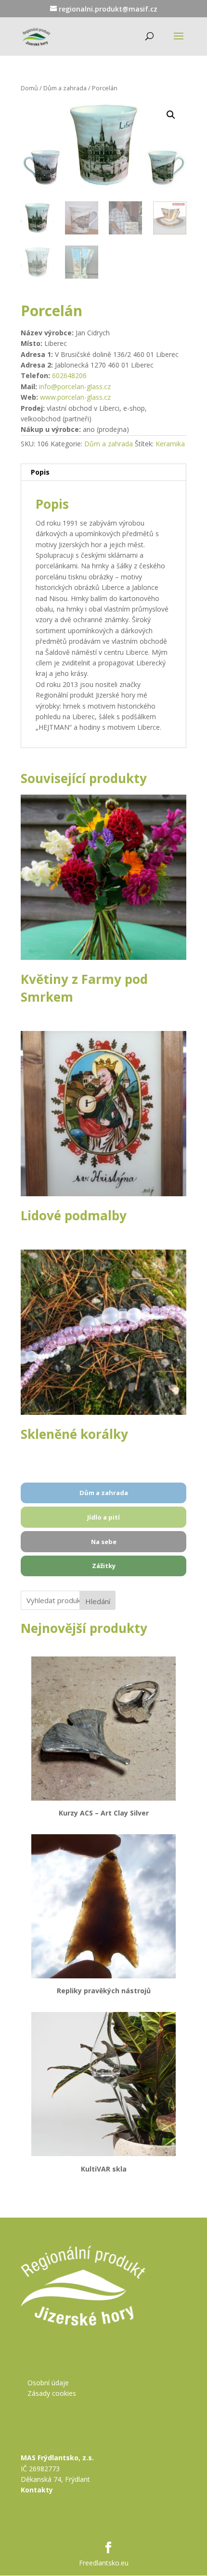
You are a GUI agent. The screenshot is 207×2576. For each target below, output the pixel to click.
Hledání (98, 1601)
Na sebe (104, 1542)
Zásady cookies (52, 2393)
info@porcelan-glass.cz (75, 386)
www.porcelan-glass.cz (75, 397)
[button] (171, 115)
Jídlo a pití (103, 1517)
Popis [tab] (40, 472)
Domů (29, 88)
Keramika (170, 444)
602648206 (69, 375)
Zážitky (104, 1566)
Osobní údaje (48, 2383)
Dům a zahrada (65, 88)
